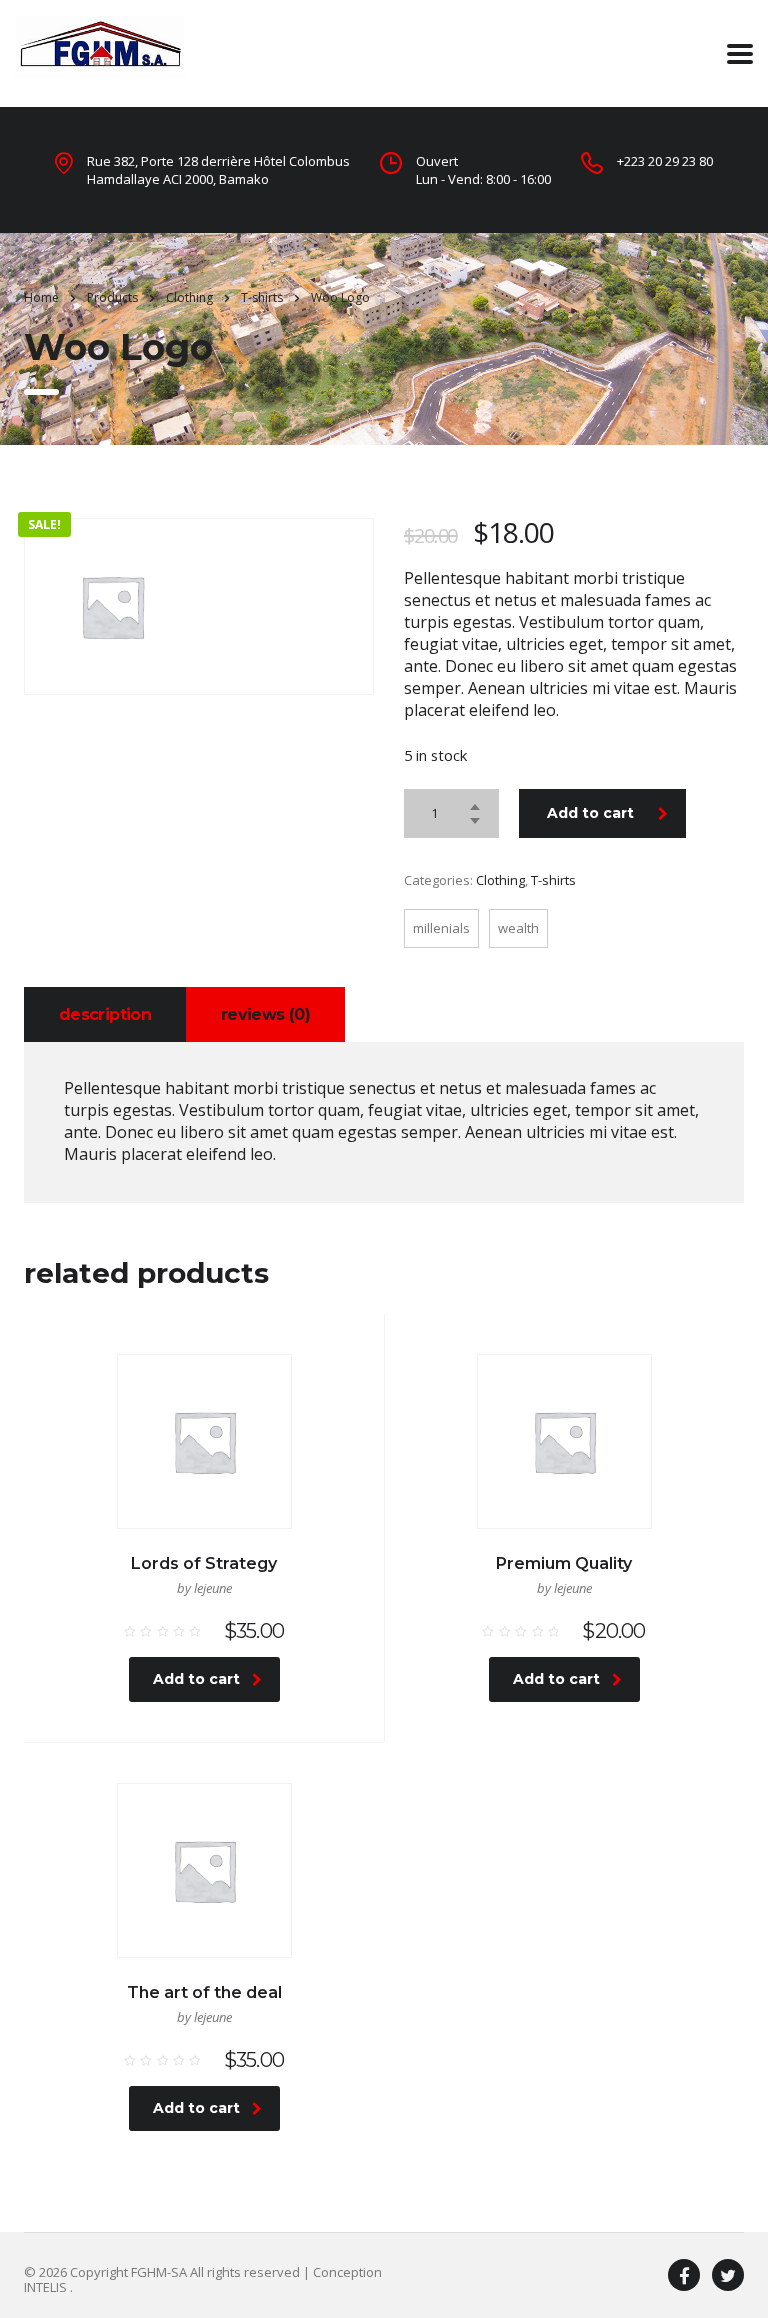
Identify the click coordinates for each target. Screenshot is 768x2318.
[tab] (105, 1014)
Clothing (500, 880)
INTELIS (47, 2287)
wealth (518, 928)
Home (41, 297)
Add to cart (590, 813)
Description (105, 1014)
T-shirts (553, 880)
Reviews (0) (265, 1014)
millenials (441, 928)
